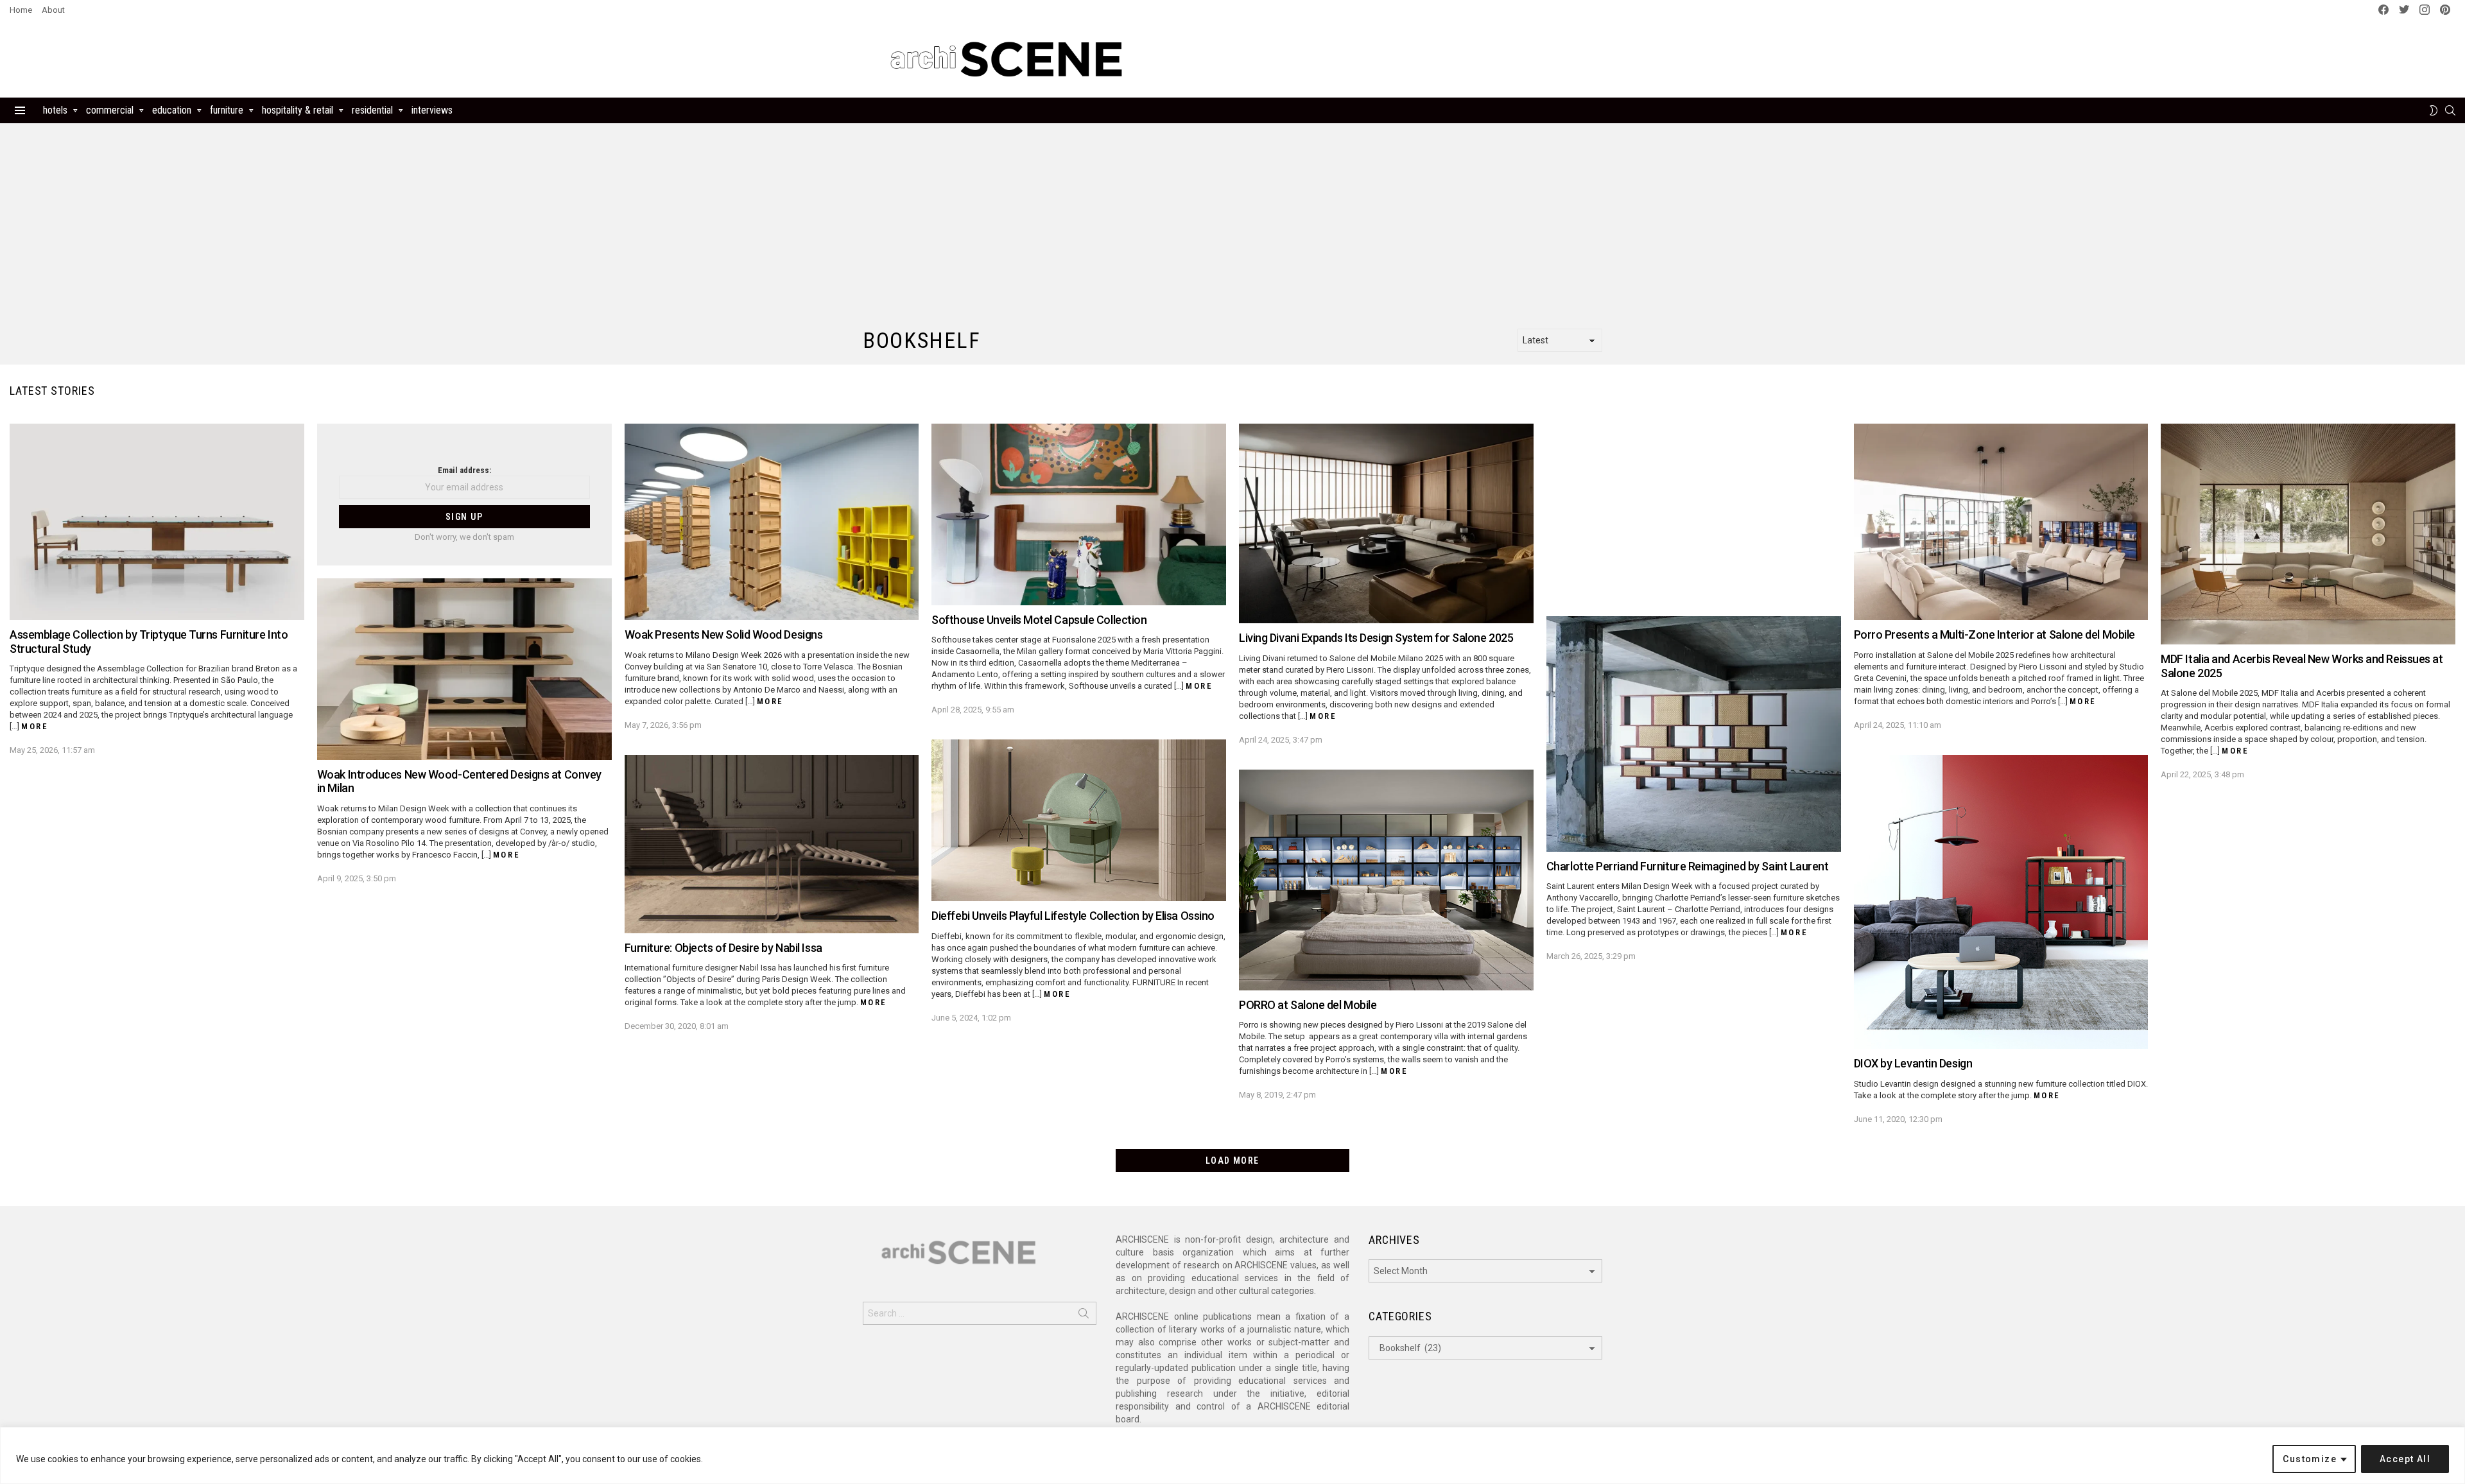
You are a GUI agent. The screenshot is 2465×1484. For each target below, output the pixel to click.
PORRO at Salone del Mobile (1308, 1005)
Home (21, 10)
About (53, 10)
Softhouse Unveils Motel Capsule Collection (1039, 620)
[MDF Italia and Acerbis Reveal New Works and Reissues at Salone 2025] (2308, 534)
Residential (372, 110)
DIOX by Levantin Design (1913, 1063)
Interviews (432, 110)
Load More (1232, 1160)
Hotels (55, 110)
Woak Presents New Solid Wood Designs (724, 634)
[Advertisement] (1398, 59)
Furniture (227, 110)
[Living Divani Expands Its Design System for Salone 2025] (1386, 523)
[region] (1232, 1455)
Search (1084, 1316)
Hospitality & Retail (298, 110)
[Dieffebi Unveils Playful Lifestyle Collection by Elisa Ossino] (1079, 820)
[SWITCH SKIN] (2434, 110)
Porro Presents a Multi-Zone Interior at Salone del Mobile (1994, 634)
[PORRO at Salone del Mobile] (1386, 880)
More (35, 726)
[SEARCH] (2450, 110)
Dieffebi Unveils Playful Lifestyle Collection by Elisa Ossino (1073, 916)
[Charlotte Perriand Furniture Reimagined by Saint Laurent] (1694, 734)
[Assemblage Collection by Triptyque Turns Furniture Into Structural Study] (157, 522)
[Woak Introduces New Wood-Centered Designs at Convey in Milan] (464, 669)
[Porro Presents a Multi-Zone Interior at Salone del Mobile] (2001, 522)
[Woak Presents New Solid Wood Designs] (772, 522)
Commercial (110, 110)
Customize (2310, 1459)
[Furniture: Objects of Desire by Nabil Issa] (772, 844)
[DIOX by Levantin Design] (2001, 902)
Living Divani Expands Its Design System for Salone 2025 (1376, 638)
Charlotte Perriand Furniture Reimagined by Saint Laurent (1688, 866)
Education (172, 110)
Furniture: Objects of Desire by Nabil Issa (723, 948)
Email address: (464, 470)
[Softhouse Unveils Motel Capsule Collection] (1079, 514)
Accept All (2405, 1459)
